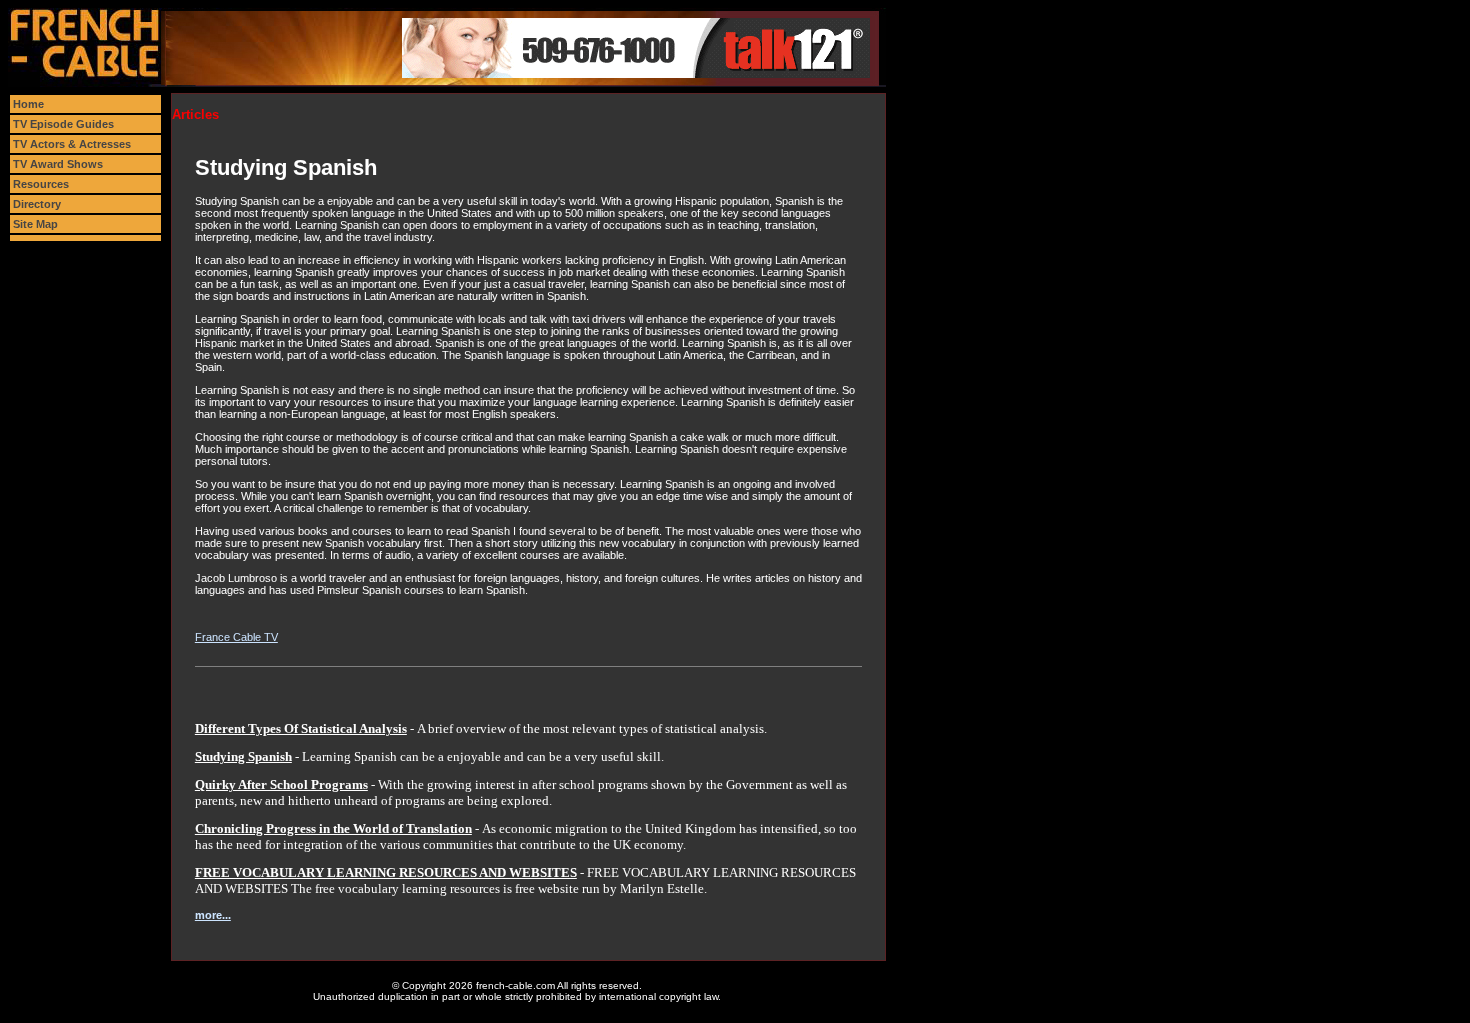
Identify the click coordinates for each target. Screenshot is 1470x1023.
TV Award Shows (58, 164)
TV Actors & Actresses (72, 144)
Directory (37, 204)
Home (28, 104)
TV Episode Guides (63, 124)
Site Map (35, 224)
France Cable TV (236, 637)
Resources (41, 184)
